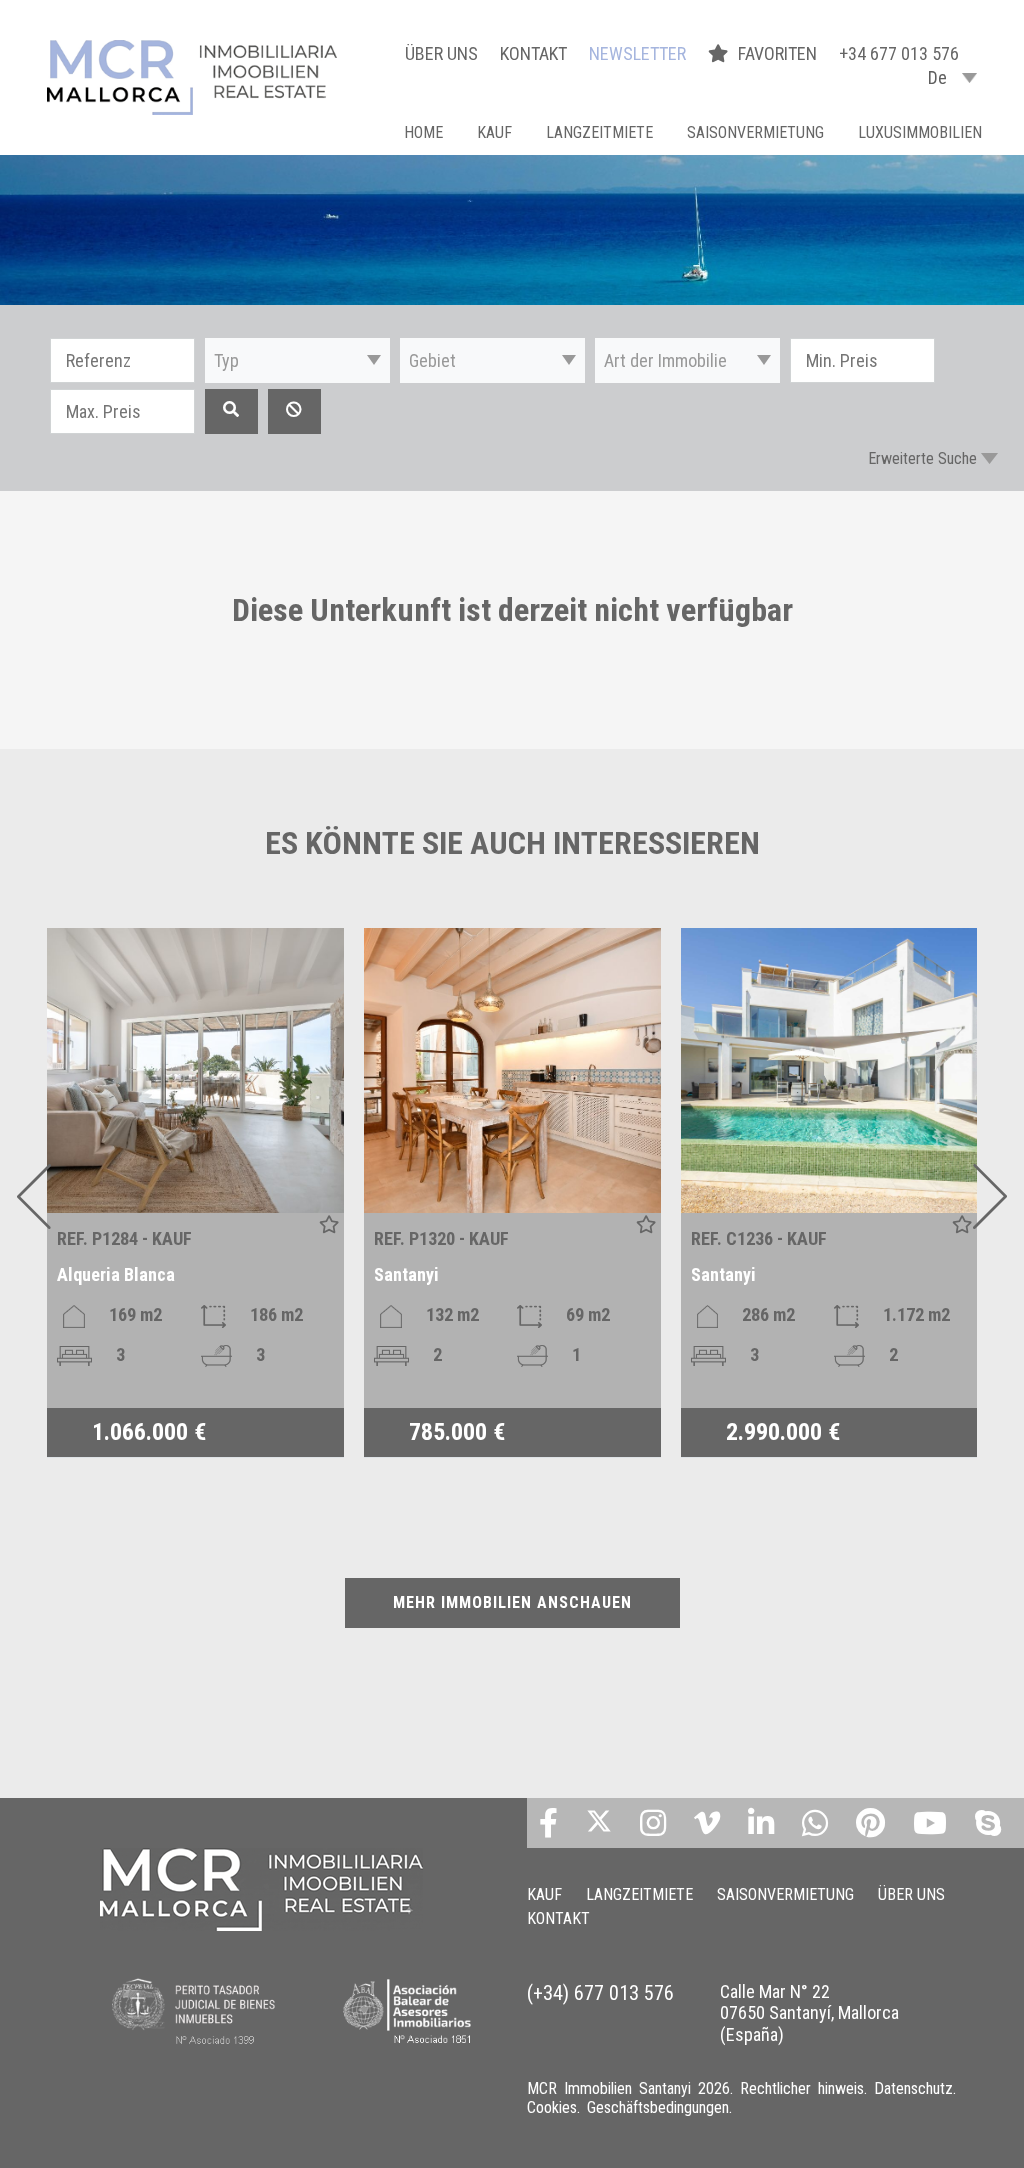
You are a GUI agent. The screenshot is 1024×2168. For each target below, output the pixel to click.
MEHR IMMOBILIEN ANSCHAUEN (512, 1602)
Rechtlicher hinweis (802, 2088)
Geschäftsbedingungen (658, 2107)
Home (423, 132)
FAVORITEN (779, 53)
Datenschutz (913, 2088)
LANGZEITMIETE (599, 132)
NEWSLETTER (637, 53)
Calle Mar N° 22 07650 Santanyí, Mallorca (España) (809, 2013)
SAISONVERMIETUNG (755, 132)
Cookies (552, 2107)
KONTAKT (533, 53)
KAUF (494, 132)
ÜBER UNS (441, 53)
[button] (297, 360)
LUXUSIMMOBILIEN (920, 132)
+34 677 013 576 (899, 53)
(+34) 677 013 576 (600, 1993)
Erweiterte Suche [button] (922, 458)
